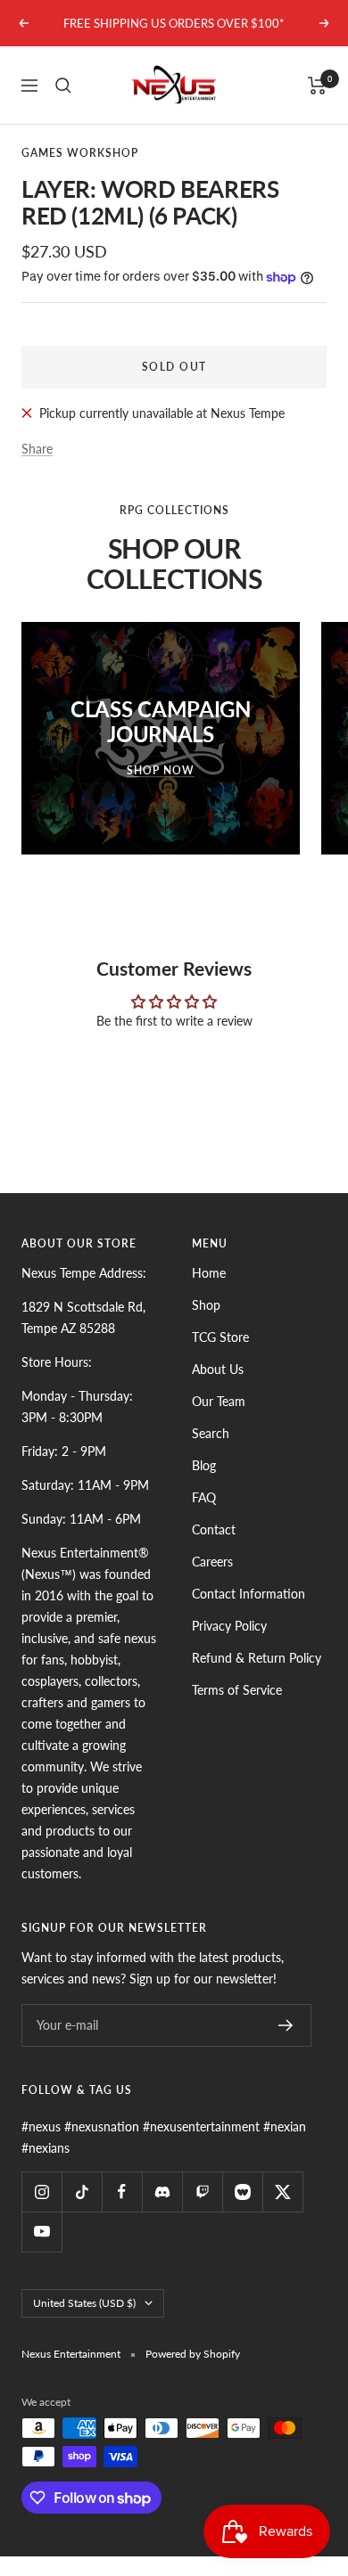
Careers (212, 1562)
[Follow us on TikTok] (82, 2192)
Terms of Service (237, 1690)
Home (209, 1273)
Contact (214, 1529)
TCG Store (220, 1337)
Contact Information (249, 1594)
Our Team (219, 1401)
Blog (204, 1465)
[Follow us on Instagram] (41, 2192)
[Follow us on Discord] (162, 2192)
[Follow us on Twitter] (282, 2192)
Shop (206, 1305)
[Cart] (317, 86)
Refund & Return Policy (257, 1658)
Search (211, 1433)
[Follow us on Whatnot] (242, 2192)
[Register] (286, 2025)
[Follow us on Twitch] (202, 2192)
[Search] (63, 86)
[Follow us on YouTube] (41, 2232)
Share (37, 449)
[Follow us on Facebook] (122, 2192)
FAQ (204, 1497)
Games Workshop (80, 153)
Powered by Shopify (193, 2354)
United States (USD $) (84, 2303)
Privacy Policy (229, 1626)
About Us (218, 1369)
